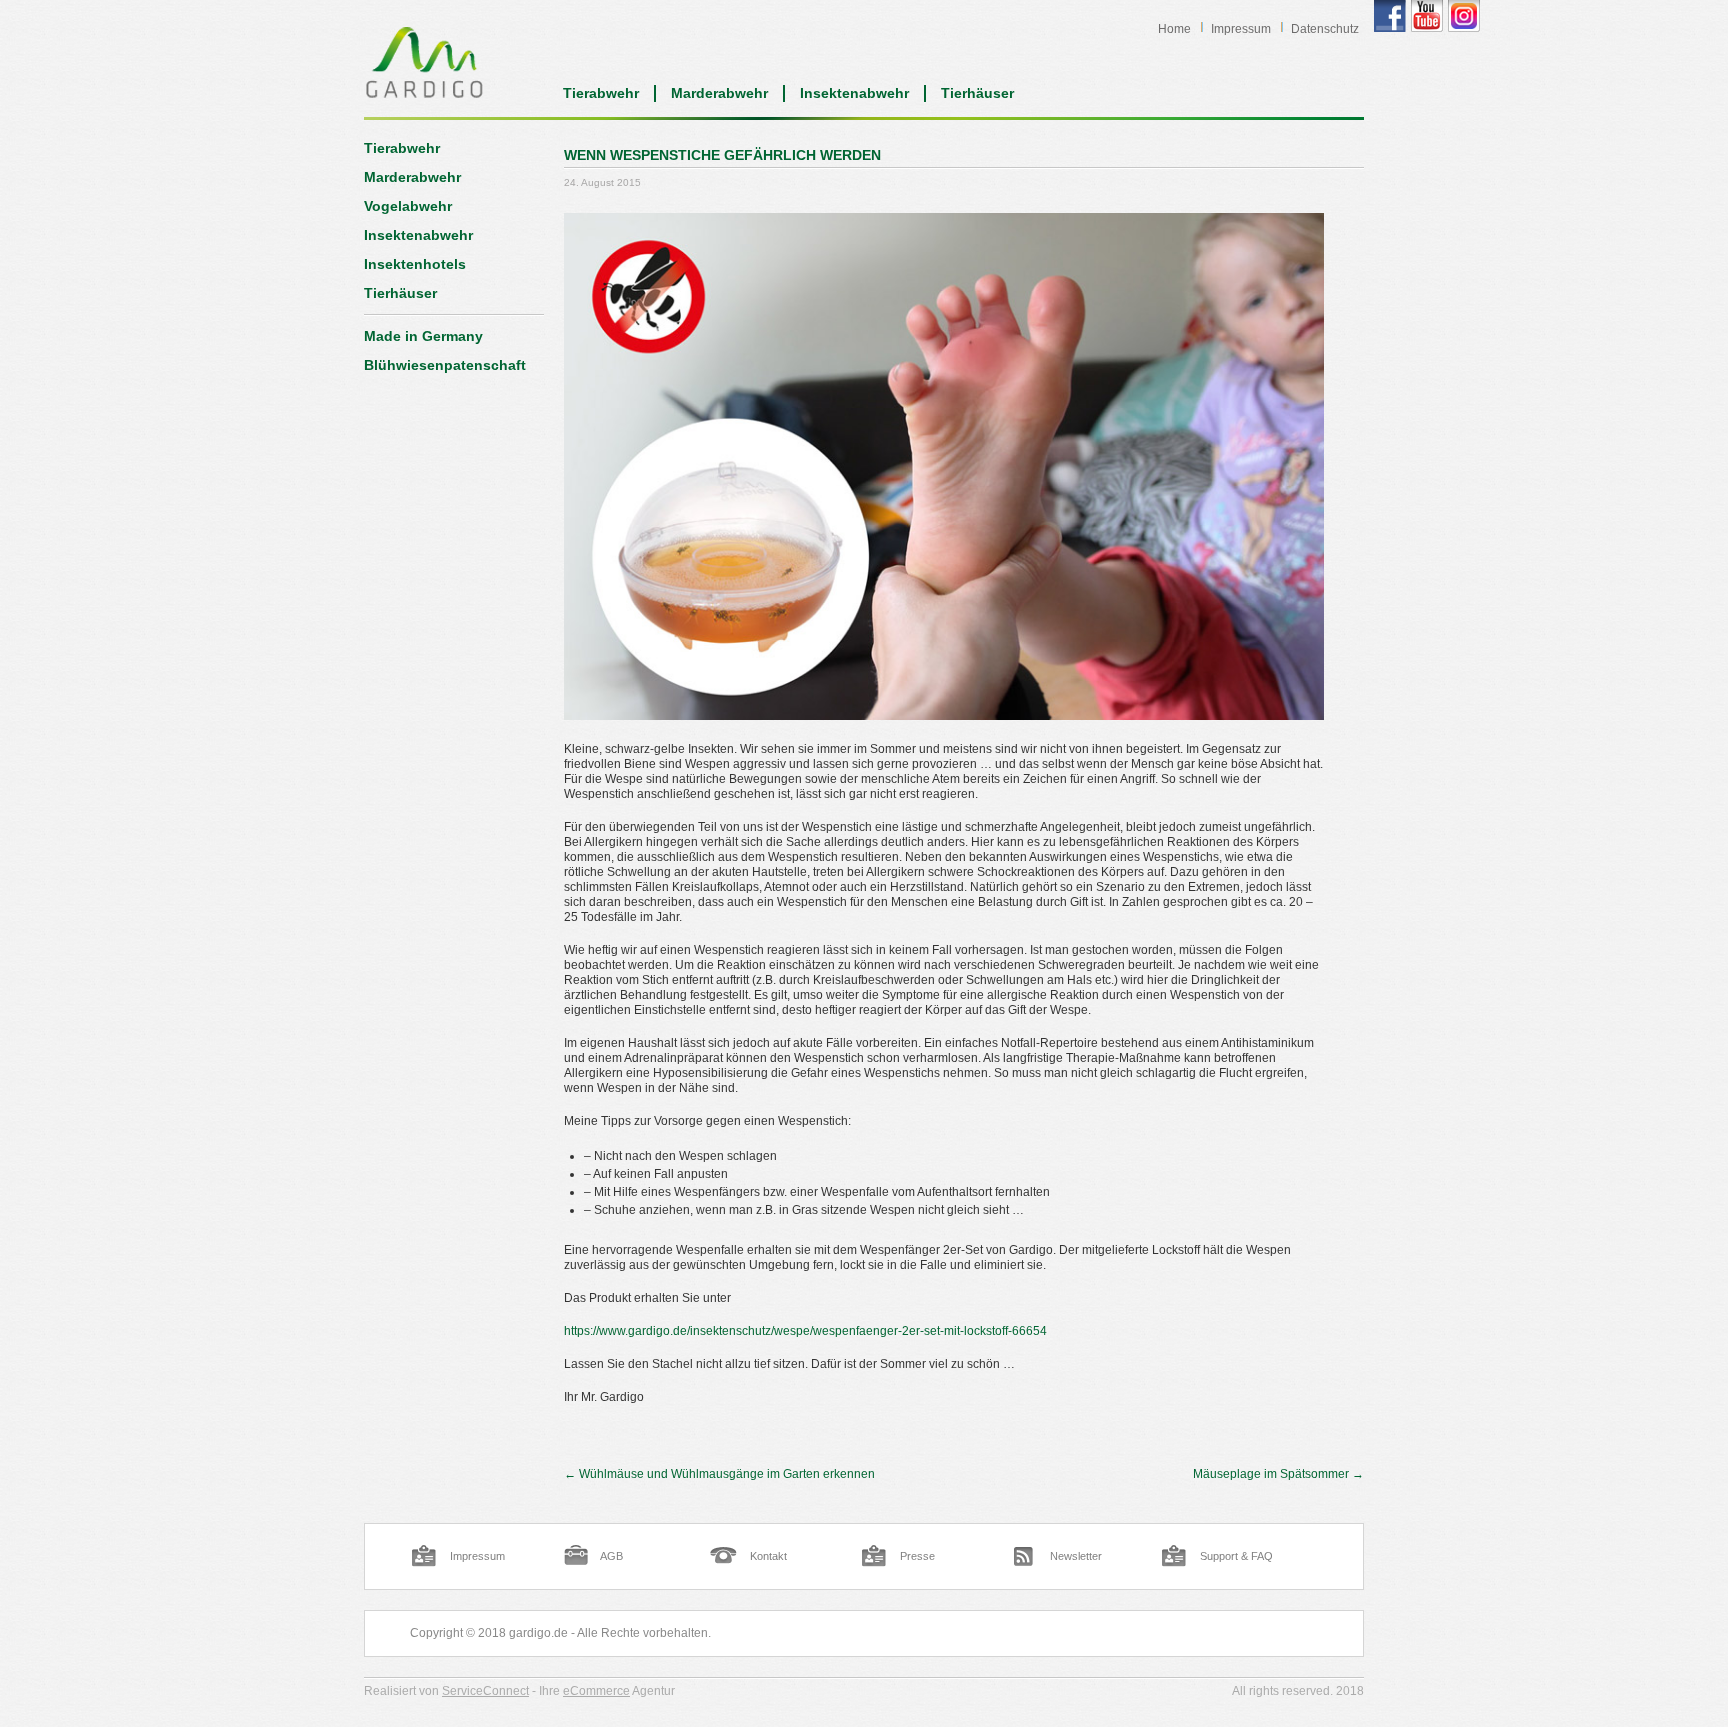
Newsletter (1076, 1556)
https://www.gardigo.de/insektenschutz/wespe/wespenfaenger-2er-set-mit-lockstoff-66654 (805, 1331)
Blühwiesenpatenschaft (445, 365)
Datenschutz (1325, 29)
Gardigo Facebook (1390, 16)
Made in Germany (423, 336)
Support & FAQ (1236, 1556)
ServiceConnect (485, 1691)
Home (1174, 29)
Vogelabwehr (408, 206)
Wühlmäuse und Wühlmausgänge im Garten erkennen (719, 1474)
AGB (611, 1556)
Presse (917, 1556)
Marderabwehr (719, 93)
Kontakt (768, 1556)
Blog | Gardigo (424, 62)
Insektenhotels (415, 264)
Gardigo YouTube (1427, 16)
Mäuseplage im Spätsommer (1278, 1474)
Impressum (1241, 29)
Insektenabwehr (854, 93)
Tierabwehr (601, 93)
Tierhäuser (977, 93)
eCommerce (596, 1691)
